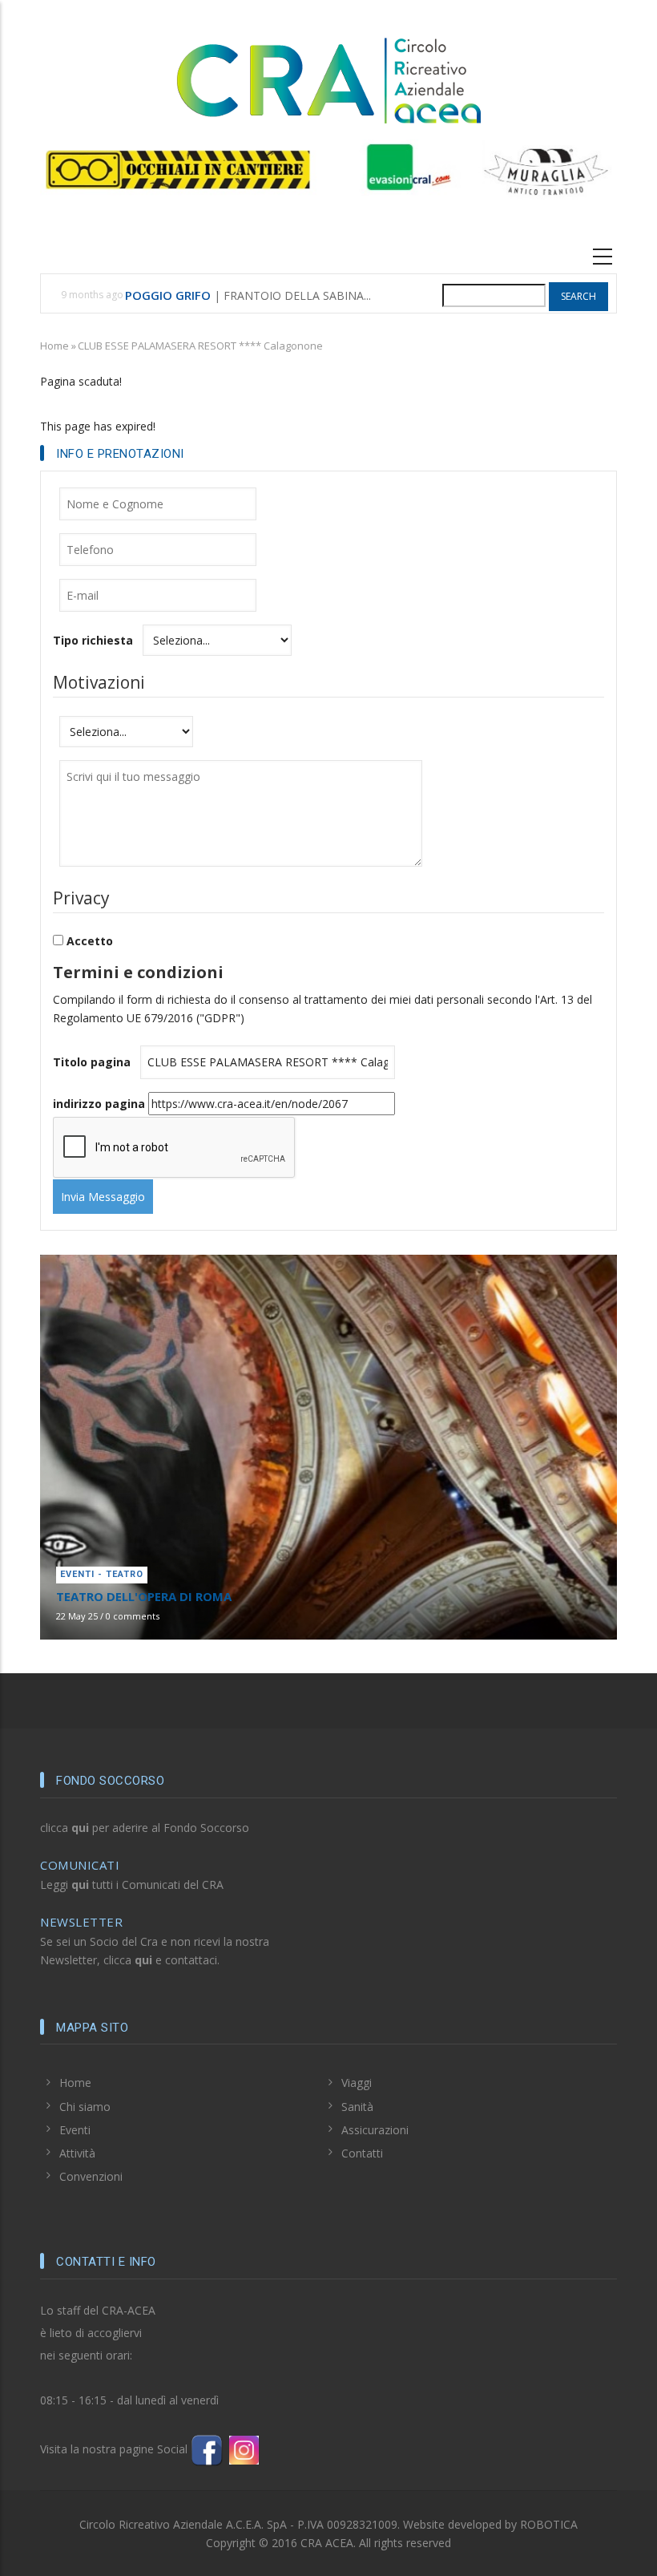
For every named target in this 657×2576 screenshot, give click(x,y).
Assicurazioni (375, 2130)
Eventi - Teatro (102, 1574)
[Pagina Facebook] (207, 2449)
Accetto (90, 941)
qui (80, 1828)
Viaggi (357, 2083)
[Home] (328, 78)
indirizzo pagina (99, 1104)
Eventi (75, 2130)
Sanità (357, 2107)
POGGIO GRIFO (168, 295)
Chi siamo (85, 2107)
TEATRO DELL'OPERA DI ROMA (144, 1596)
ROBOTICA (549, 2524)
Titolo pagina (92, 1062)
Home (54, 346)
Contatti (362, 2153)
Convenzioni (91, 2176)
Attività (77, 2153)
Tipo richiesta (93, 640)
